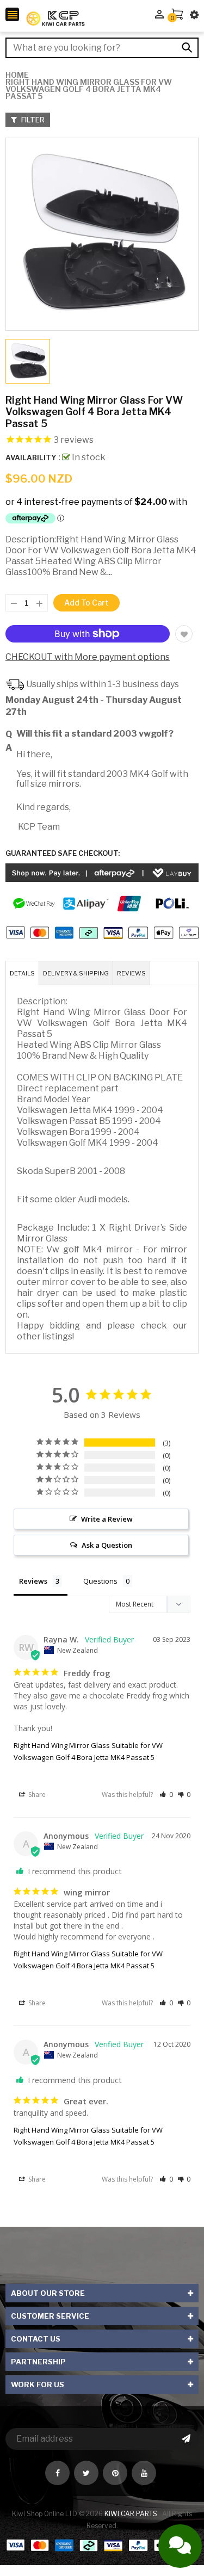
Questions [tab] (100, 1581)
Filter (32, 120)
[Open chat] (180, 2546)
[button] (166, 1794)
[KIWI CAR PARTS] (102, 2545)
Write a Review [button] (107, 1519)
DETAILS (22, 973)
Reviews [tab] (33, 1581)
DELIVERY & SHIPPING (76, 973)
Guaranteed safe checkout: (63, 853)
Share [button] (36, 1794)
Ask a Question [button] (107, 1545)
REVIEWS (131, 973)
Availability (31, 458)
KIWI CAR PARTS (132, 2514)
